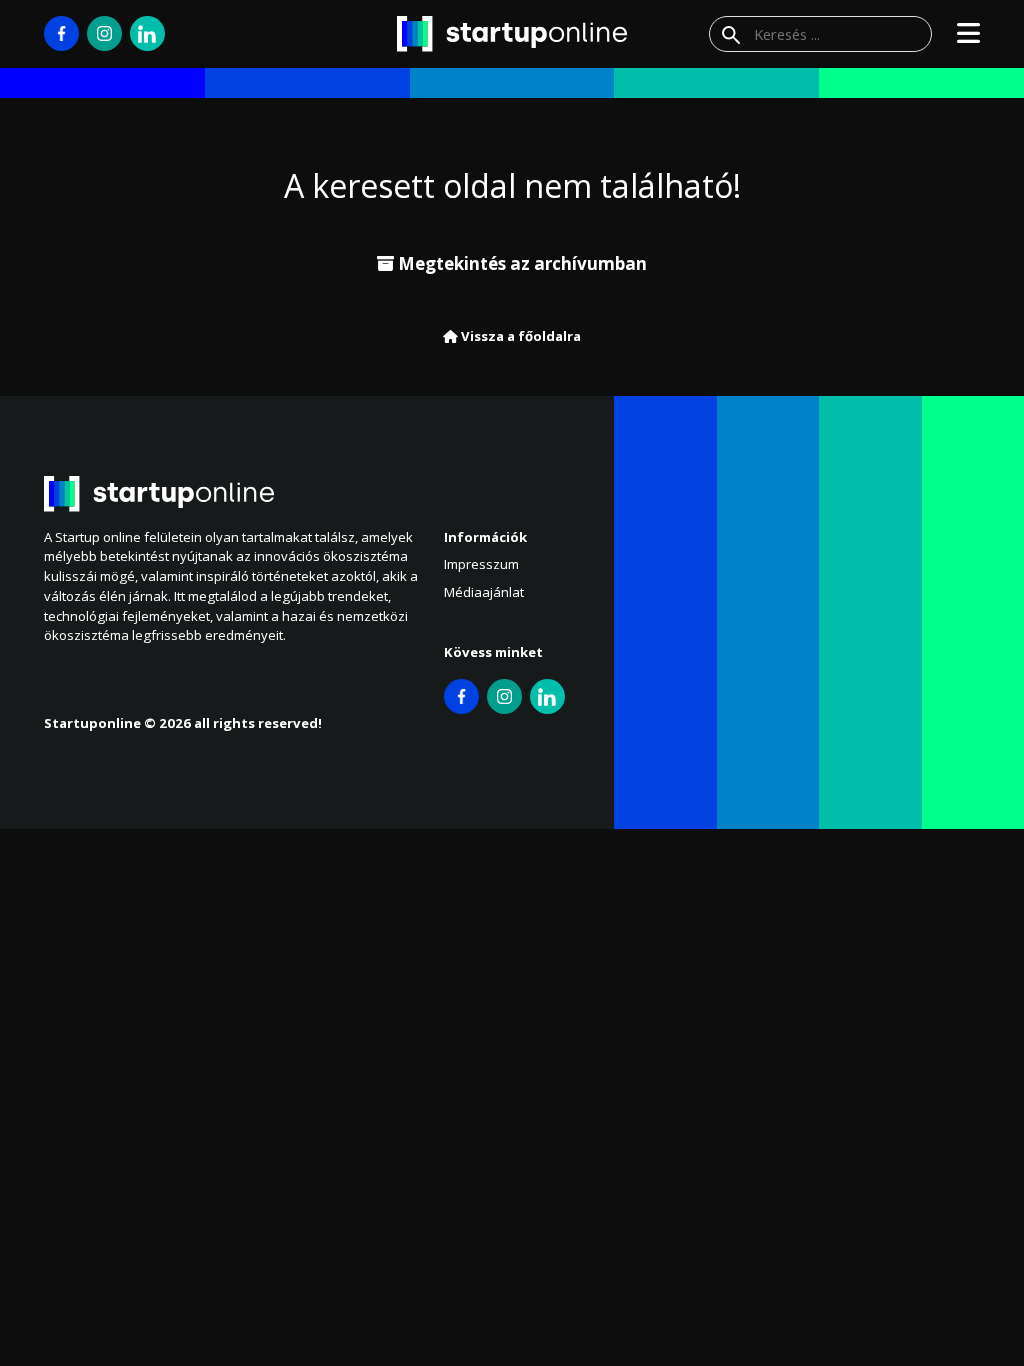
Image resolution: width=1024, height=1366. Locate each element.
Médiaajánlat (484, 592)
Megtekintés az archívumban (520, 263)
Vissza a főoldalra (519, 336)
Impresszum (481, 564)
